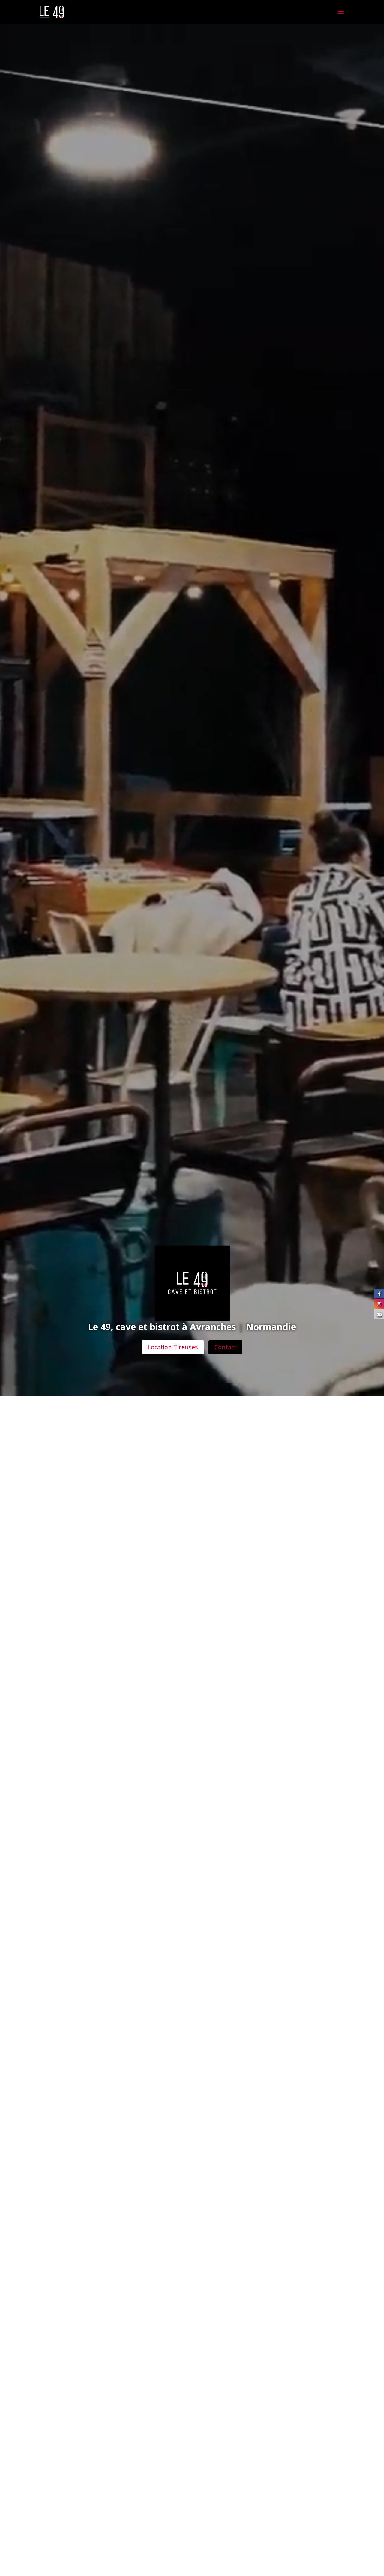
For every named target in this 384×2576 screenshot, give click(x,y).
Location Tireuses (173, 1347)
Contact (225, 1347)
